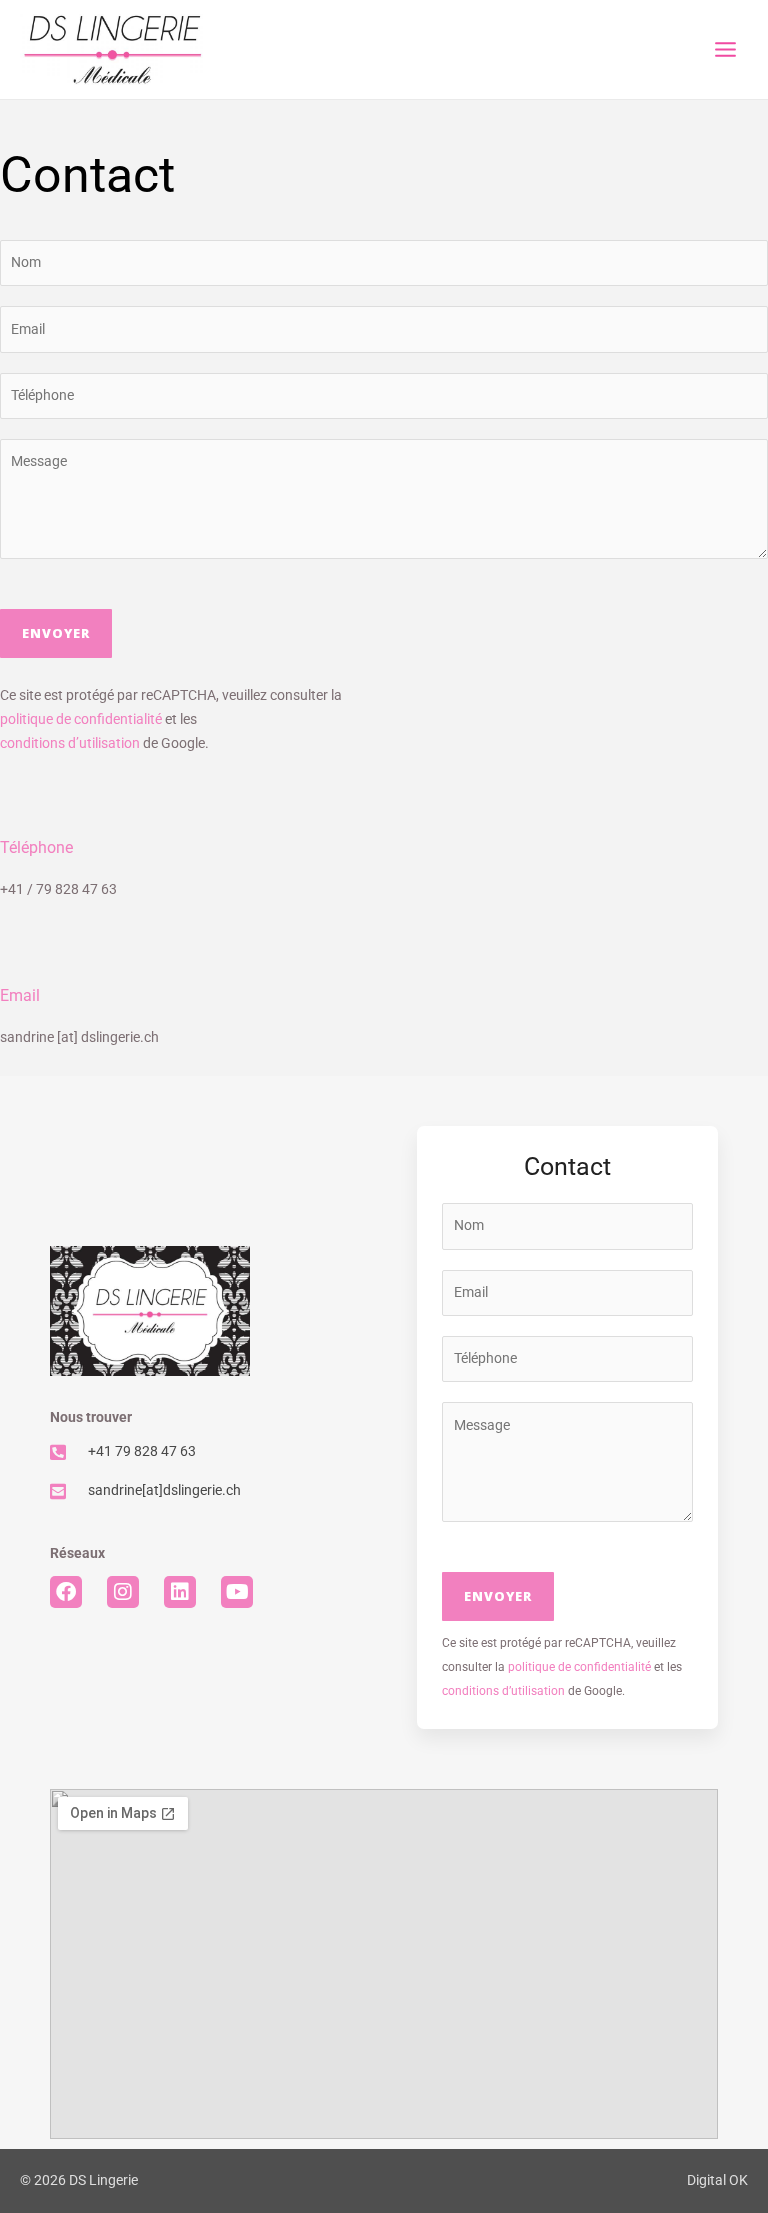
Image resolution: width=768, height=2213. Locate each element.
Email (20, 996)
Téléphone (36, 848)
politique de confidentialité (81, 719)
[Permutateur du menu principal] (726, 50)
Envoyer (56, 633)
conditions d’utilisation (70, 743)
